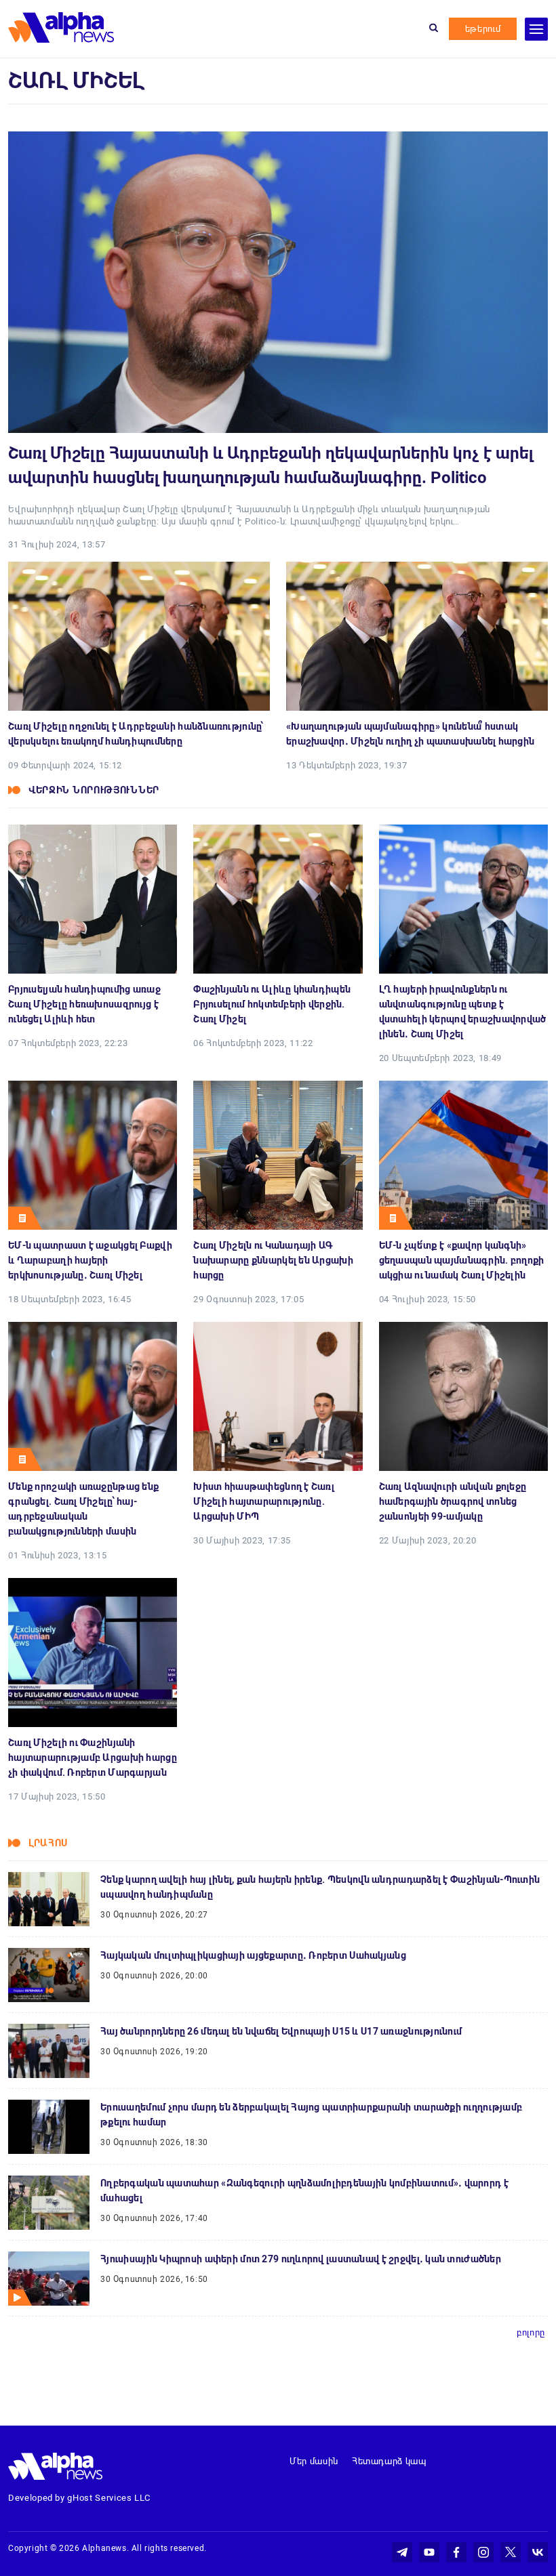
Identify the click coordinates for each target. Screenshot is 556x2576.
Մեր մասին (314, 2461)
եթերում (483, 29)
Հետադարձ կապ (389, 2461)
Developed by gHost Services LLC (79, 2498)
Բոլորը (531, 2332)
